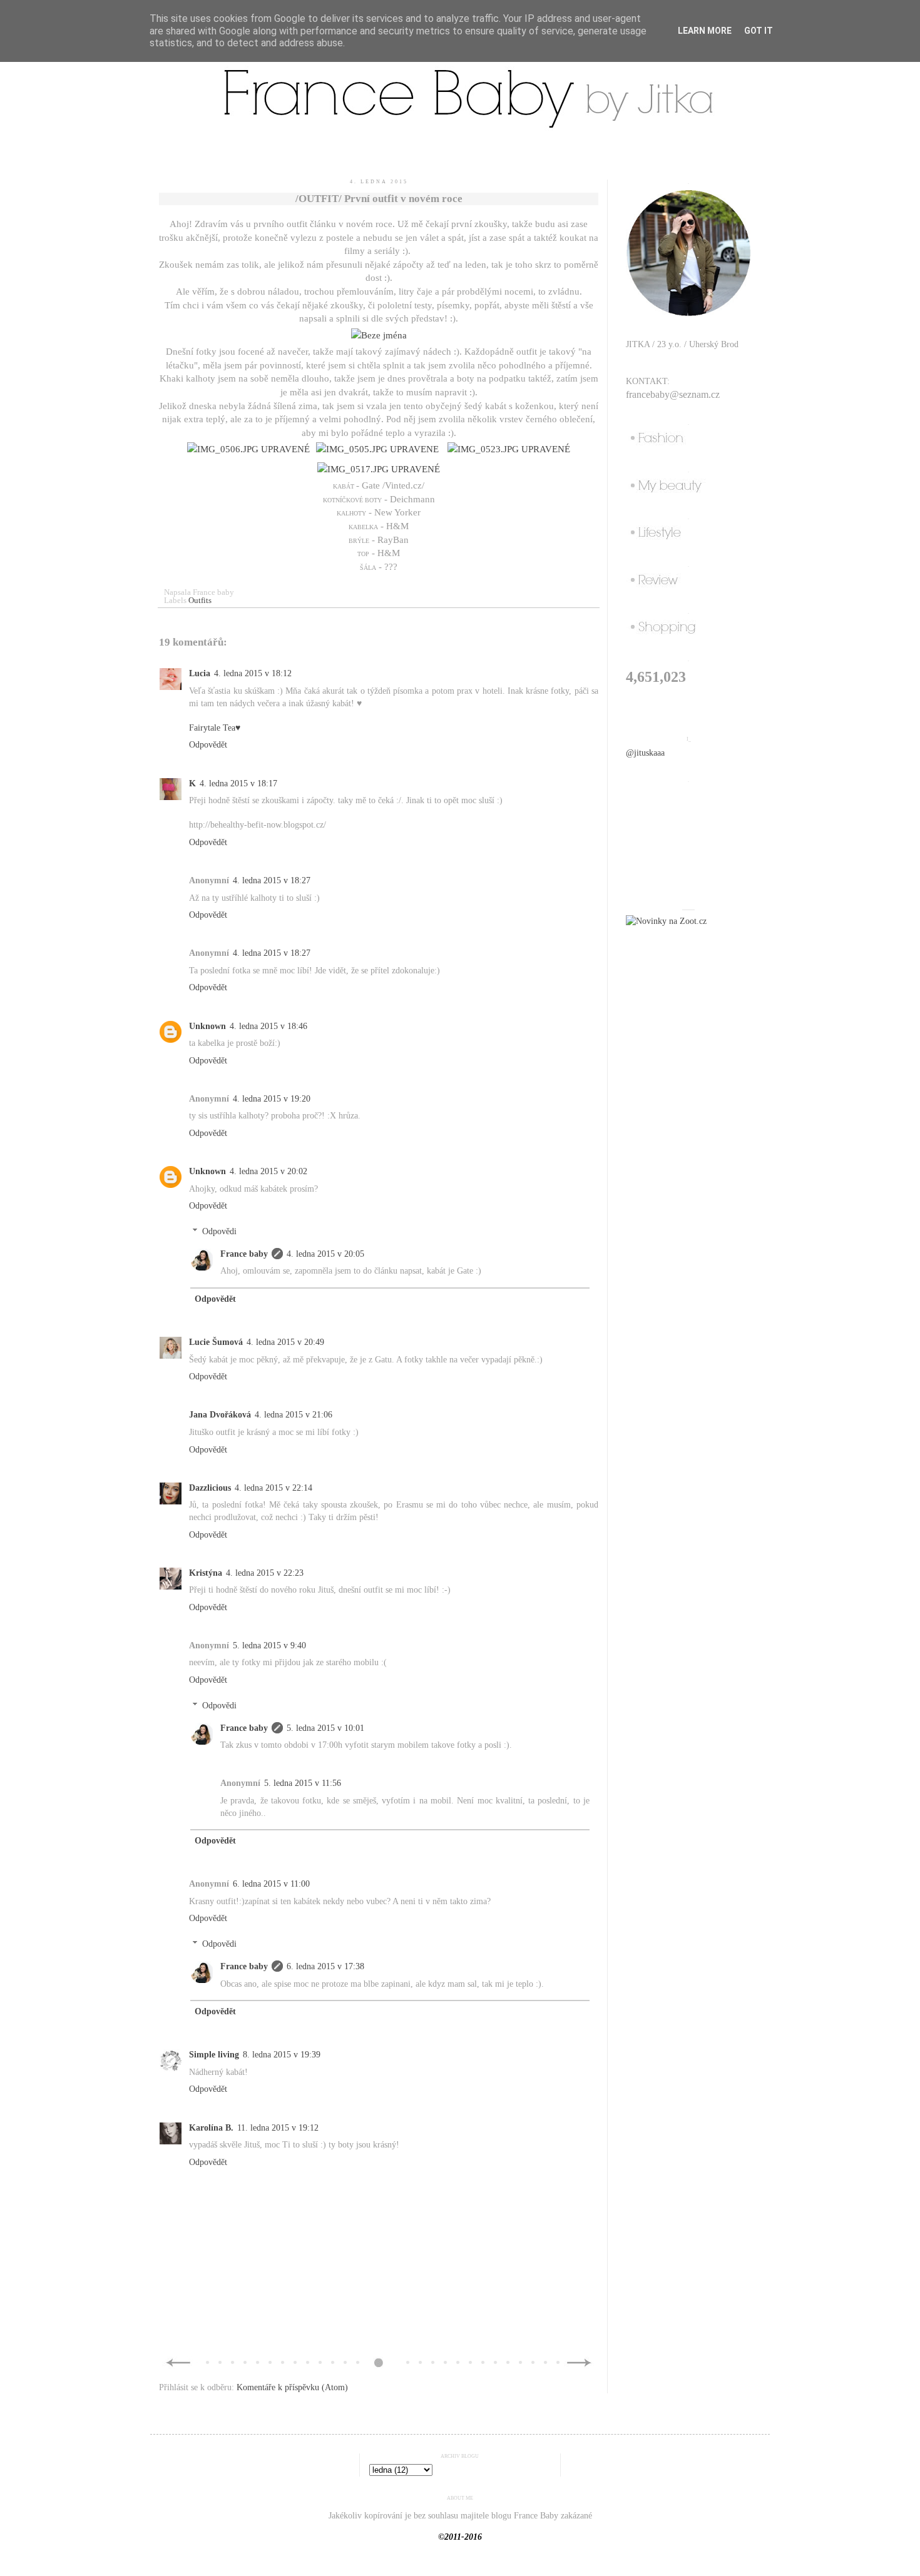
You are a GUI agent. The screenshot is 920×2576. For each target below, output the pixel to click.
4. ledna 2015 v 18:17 (238, 783)
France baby (244, 1254)
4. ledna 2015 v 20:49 (285, 1342)
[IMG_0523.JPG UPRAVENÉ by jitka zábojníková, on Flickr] (509, 449)
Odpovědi (219, 1231)
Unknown (207, 1026)
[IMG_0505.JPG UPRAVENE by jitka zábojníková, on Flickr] (377, 449)
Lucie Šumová (216, 1342)
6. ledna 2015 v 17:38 (325, 1966)
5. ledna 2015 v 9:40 (269, 1645)
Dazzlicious (210, 1488)
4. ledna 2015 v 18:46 (268, 1026)
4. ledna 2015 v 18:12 (253, 673)
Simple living (214, 2055)
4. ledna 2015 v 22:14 (273, 1488)
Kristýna (206, 1573)
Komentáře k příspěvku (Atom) (292, 2387)
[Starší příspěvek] (580, 2366)
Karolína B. (211, 2128)
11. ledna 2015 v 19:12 (278, 2128)
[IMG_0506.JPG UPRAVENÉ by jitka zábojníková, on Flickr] (248, 449)
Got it (759, 31)
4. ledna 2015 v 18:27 (272, 880)
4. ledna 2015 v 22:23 (265, 1573)
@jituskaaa (645, 753)
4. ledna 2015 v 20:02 (268, 1171)
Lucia (200, 673)
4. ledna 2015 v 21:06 (294, 1415)
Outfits (200, 601)
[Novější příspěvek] (178, 2366)
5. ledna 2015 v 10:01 (325, 1728)
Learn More (705, 31)
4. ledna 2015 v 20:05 (325, 1254)
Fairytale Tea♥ (215, 728)
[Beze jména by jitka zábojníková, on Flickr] (379, 335)
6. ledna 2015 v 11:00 (271, 1884)
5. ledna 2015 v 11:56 (303, 1783)
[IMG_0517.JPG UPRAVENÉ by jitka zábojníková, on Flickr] (379, 469)
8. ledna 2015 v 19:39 (282, 2055)
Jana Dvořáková (220, 1415)
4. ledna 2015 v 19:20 (272, 1099)
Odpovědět (208, 745)
